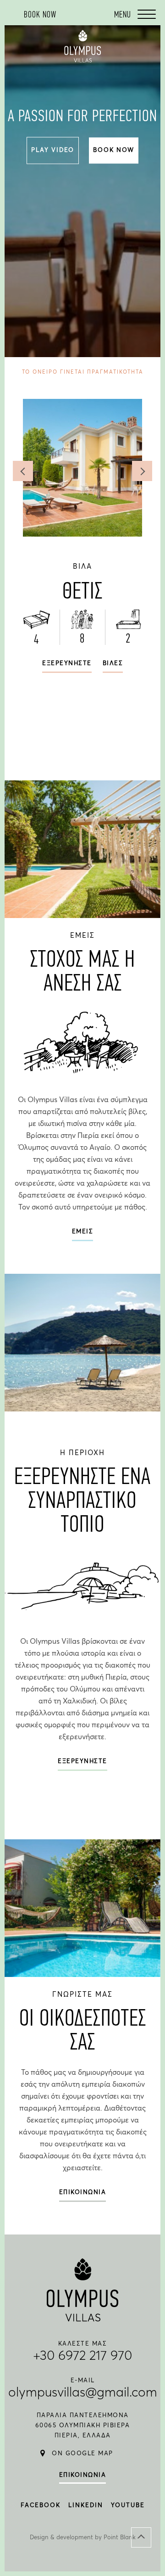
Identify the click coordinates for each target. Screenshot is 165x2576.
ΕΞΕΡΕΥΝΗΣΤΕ (82, 1761)
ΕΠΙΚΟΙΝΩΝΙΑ (83, 2192)
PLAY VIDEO (53, 150)
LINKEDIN (86, 2506)
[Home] (82, 60)
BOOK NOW (113, 150)
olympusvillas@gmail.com (83, 2393)
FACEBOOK (41, 2506)
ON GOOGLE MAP (82, 2454)
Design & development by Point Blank (83, 2538)
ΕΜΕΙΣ (83, 1232)
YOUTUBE (128, 2506)
